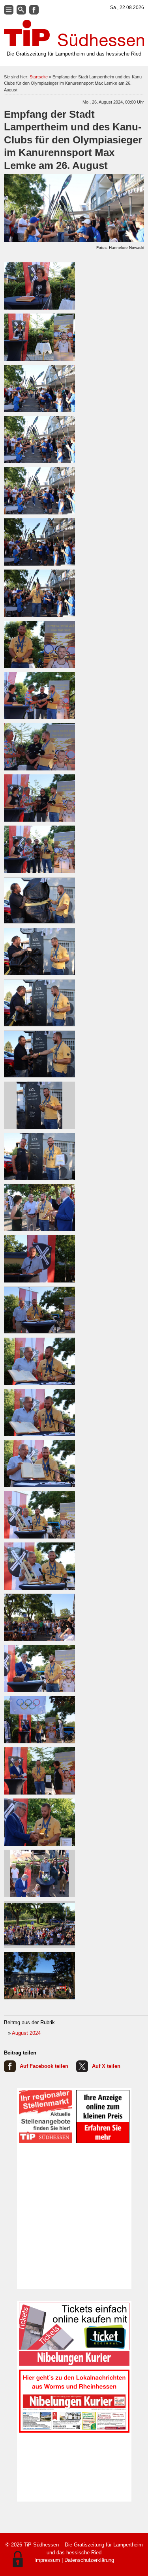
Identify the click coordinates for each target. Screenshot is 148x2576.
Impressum (47, 2560)
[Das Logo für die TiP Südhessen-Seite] (74, 33)
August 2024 (26, 2033)
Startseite (39, 77)
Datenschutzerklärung (89, 2560)
